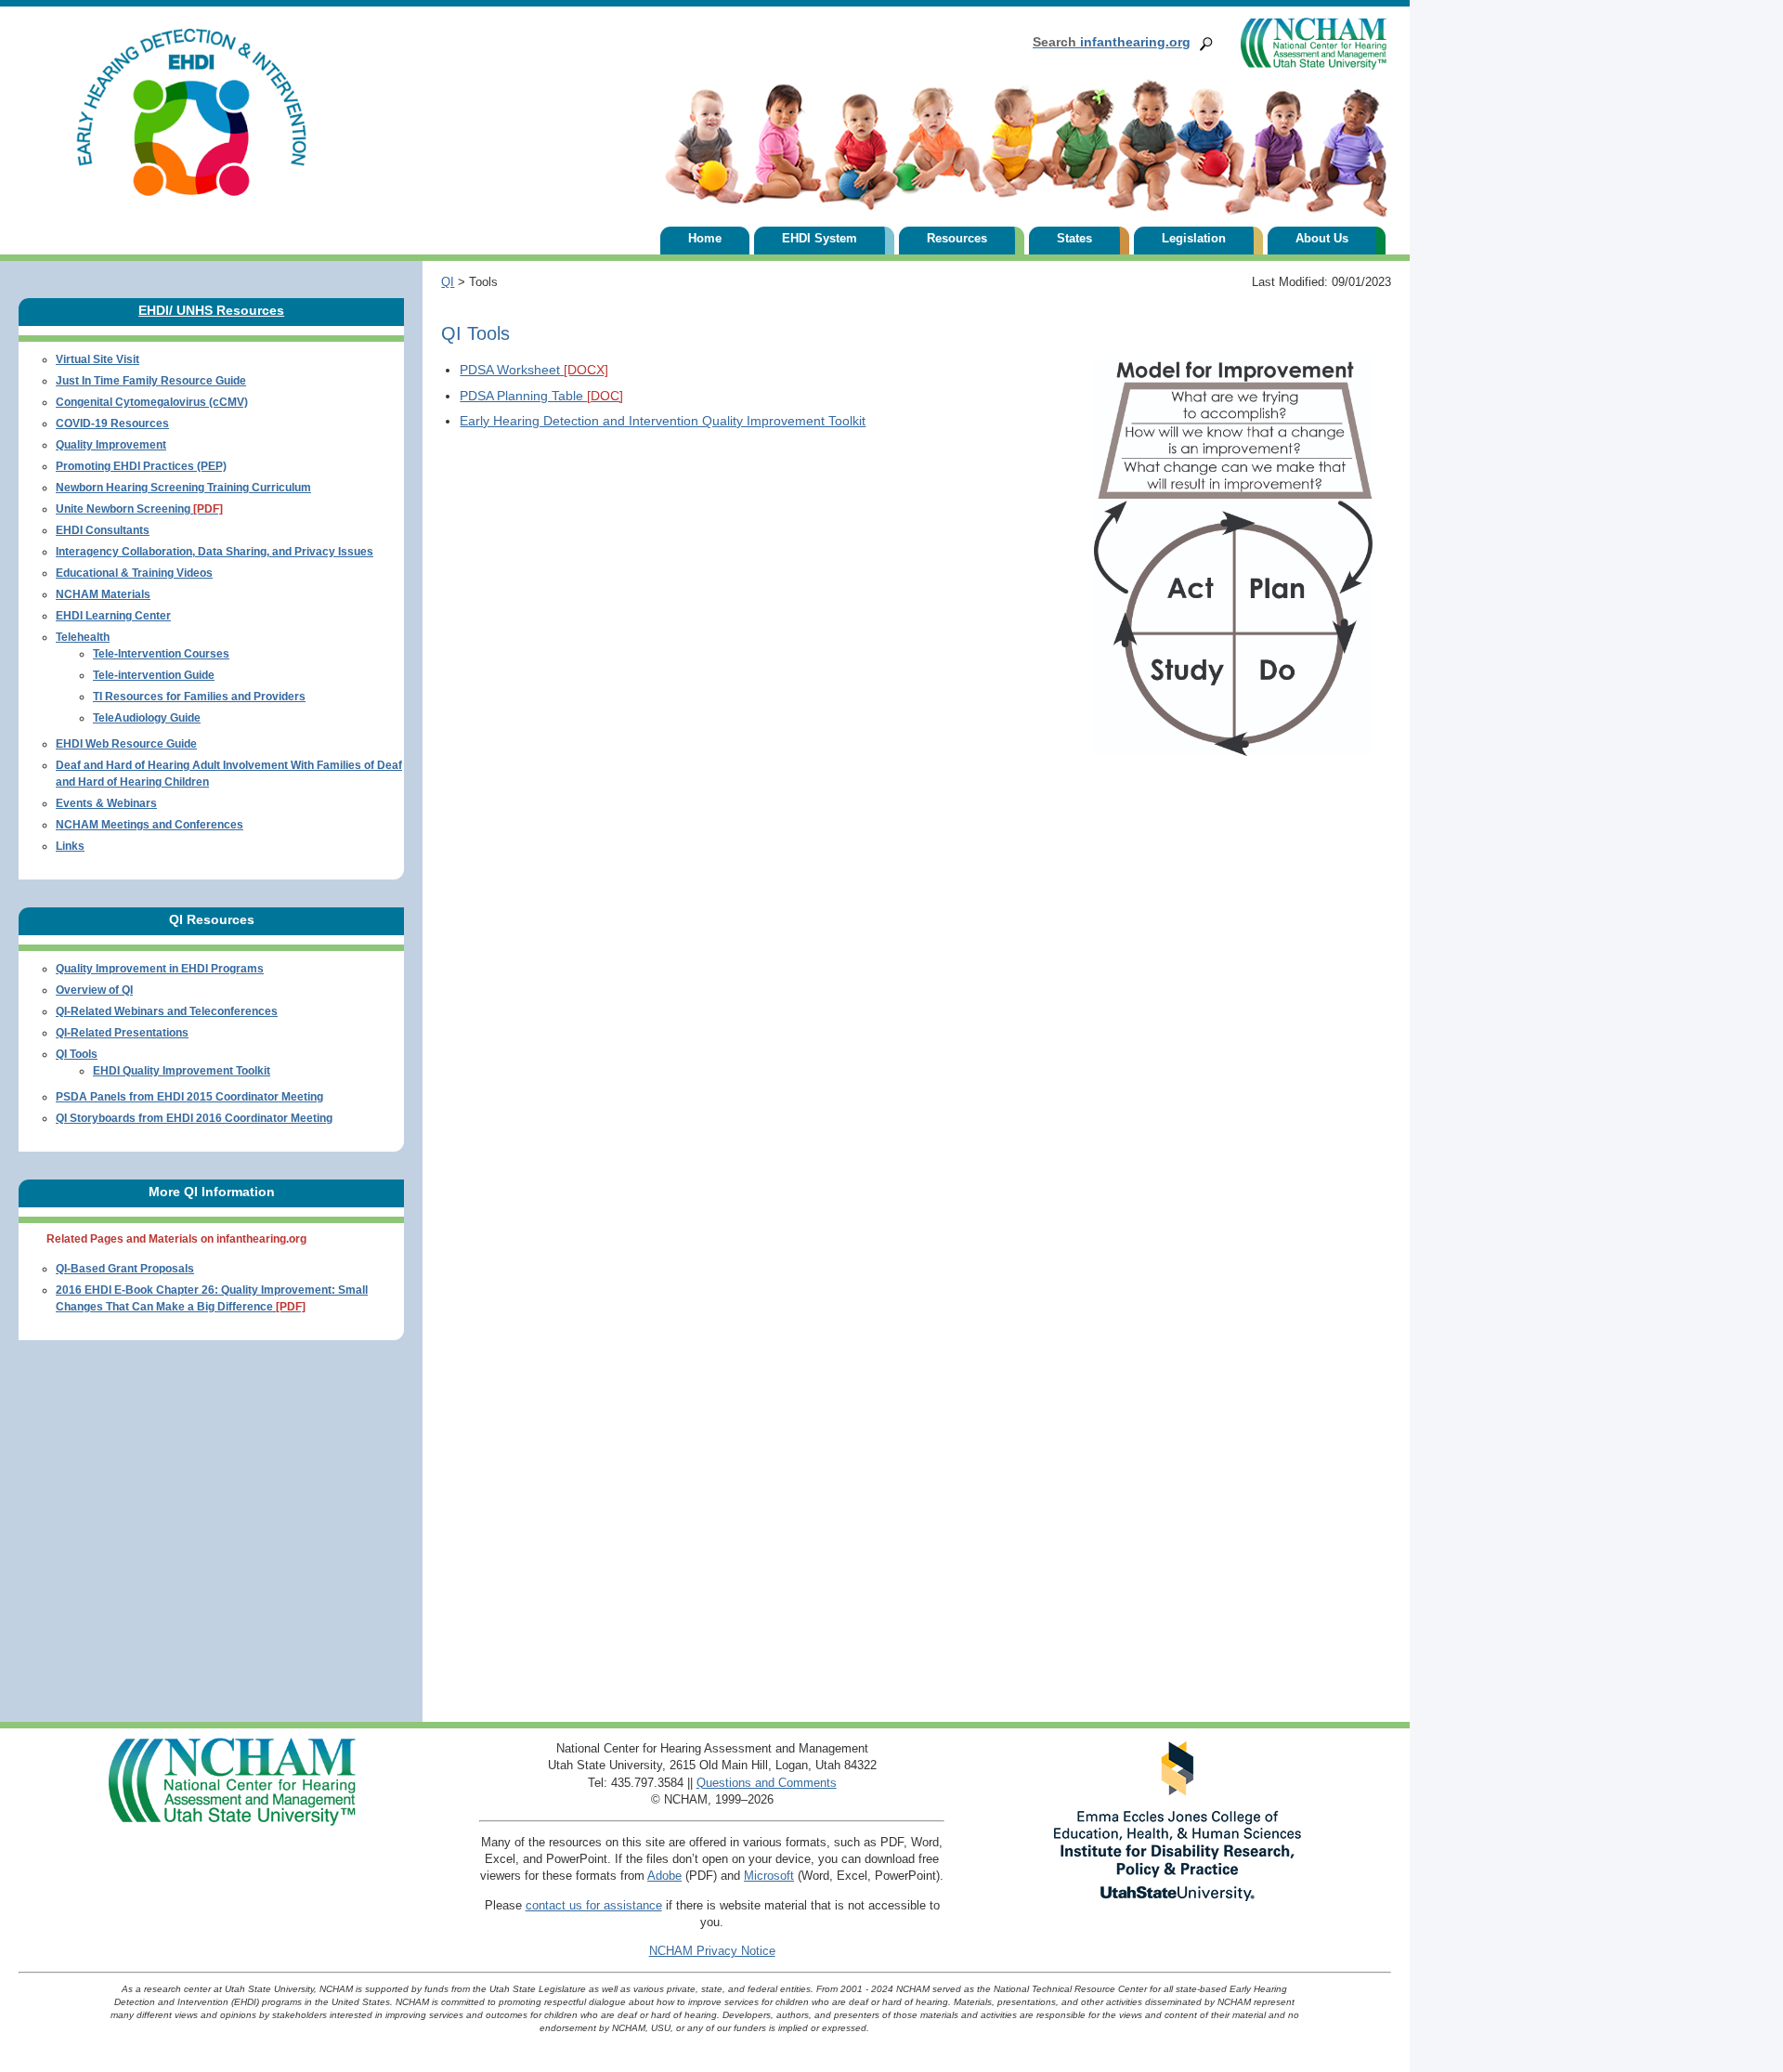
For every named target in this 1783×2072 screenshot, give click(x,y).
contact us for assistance (594, 1905)
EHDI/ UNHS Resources (211, 310)
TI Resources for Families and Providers (199, 697)
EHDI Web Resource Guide (126, 744)
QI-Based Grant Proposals (125, 1269)
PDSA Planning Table (541, 396)
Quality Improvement (111, 445)
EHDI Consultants (103, 530)
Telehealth (83, 637)
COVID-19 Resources (112, 424)
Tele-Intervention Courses (161, 654)
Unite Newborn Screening (139, 509)
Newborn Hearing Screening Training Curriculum (183, 488)
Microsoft (769, 1876)
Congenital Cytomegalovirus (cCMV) (152, 402)
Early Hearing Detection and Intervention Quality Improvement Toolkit (663, 421)
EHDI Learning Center (113, 616)
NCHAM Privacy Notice (712, 1951)
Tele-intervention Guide (154, 675)
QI (448, 282)
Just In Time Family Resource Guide (151, 381)
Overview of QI (94, 990)
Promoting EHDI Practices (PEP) (141, 466)
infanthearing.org (1112, 42)
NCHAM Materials (103, 594)
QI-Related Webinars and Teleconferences (167, 1011)
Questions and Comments (767, 1783)
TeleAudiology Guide (147, 718)
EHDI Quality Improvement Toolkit (182, 1071)
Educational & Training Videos (134, 573)
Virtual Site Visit (98, 359)
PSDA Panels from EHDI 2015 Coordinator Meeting (189, 1097)
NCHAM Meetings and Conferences (150, 825)
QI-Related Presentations (122, 1033)
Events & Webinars (106, 803)
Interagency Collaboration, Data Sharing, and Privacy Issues (215, 552)
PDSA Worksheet (534, 370)
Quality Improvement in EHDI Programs (160, 969)
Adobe (664, 1876)
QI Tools (77, 1054)
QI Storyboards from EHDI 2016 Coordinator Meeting (194, 1118)
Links (70, 846)
